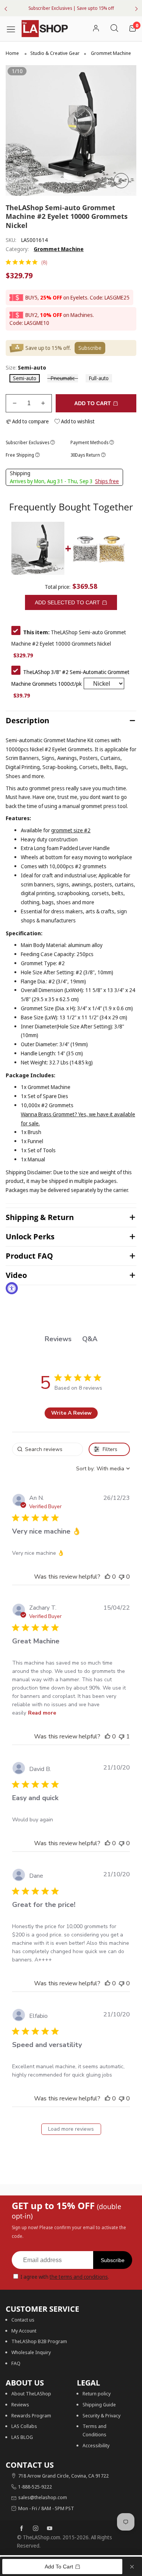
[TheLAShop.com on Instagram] (36, 2529)
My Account (24, 2331)
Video (16, 1275)
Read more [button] (42, 1713)
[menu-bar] (14, 28)
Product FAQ (29, 1256)
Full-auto (99, 378)
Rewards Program (31, 2415)
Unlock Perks (30, 1237)
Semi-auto (25, 378)
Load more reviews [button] (71, 2129)
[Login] (96, 29)
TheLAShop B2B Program (39, 2341)
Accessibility (96, 2445)
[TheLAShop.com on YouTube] (50, 2529)
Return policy (97, 2393)
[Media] (121, 181)
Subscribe (113, 2260)
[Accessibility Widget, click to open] (12, 1288)
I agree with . (65, 2277)
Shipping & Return (40, 1217)
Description (27, 720)
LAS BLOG (22, 2437)
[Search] (114, 29)
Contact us (23, 2320)
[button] (15, 403)
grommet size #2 (71, 830)
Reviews (20, 2404)
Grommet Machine (59, 249)
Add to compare (30, 421)
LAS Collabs (24, 2426)
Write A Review (71, 1413)
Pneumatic (63, 378)
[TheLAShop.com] (45, 29)
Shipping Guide (99, 2404)
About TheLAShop (31, 2393)
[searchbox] (47, 1449)
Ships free (107, 481)
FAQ (16, 2363)
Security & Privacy (101, 2415)
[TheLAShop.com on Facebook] (22, 2529)
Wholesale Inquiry (31, 2352)
